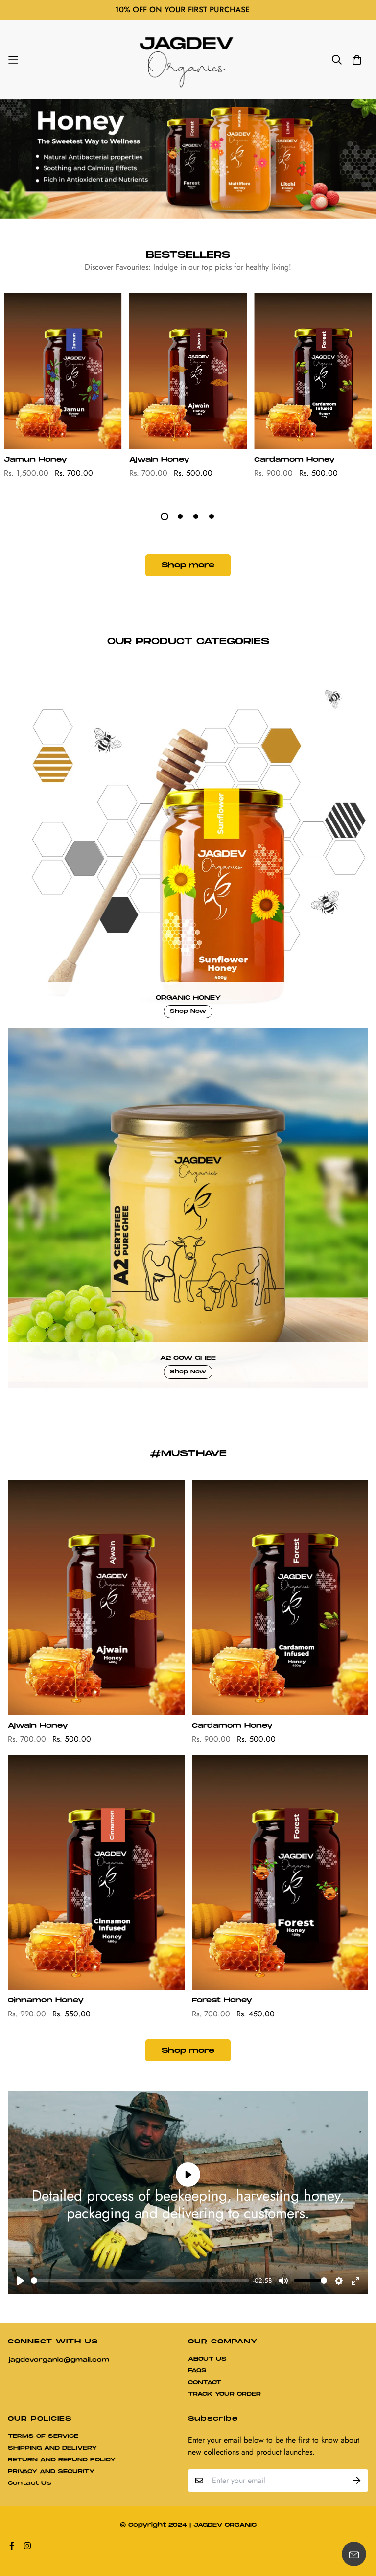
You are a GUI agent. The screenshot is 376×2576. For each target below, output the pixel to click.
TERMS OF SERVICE (43, 2436)
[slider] (140, 2281)
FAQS (197, 2371)
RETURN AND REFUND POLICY (62, 2460)
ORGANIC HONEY (188, 998)
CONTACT (205, 2382)
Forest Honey (222, 2000)
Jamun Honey (35, 460)
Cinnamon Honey (46, 2000)
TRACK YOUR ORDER (224, 2394)
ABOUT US (207, 2359)
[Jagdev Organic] (188, 59)
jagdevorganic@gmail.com (59, 2360)
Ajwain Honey (159, 460)
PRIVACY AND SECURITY (51, 2471)
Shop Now (188, 1011)
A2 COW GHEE (188, 1358)
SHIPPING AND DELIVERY (52, 2448)
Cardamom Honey (294, 460)
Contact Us (30, 2483)
